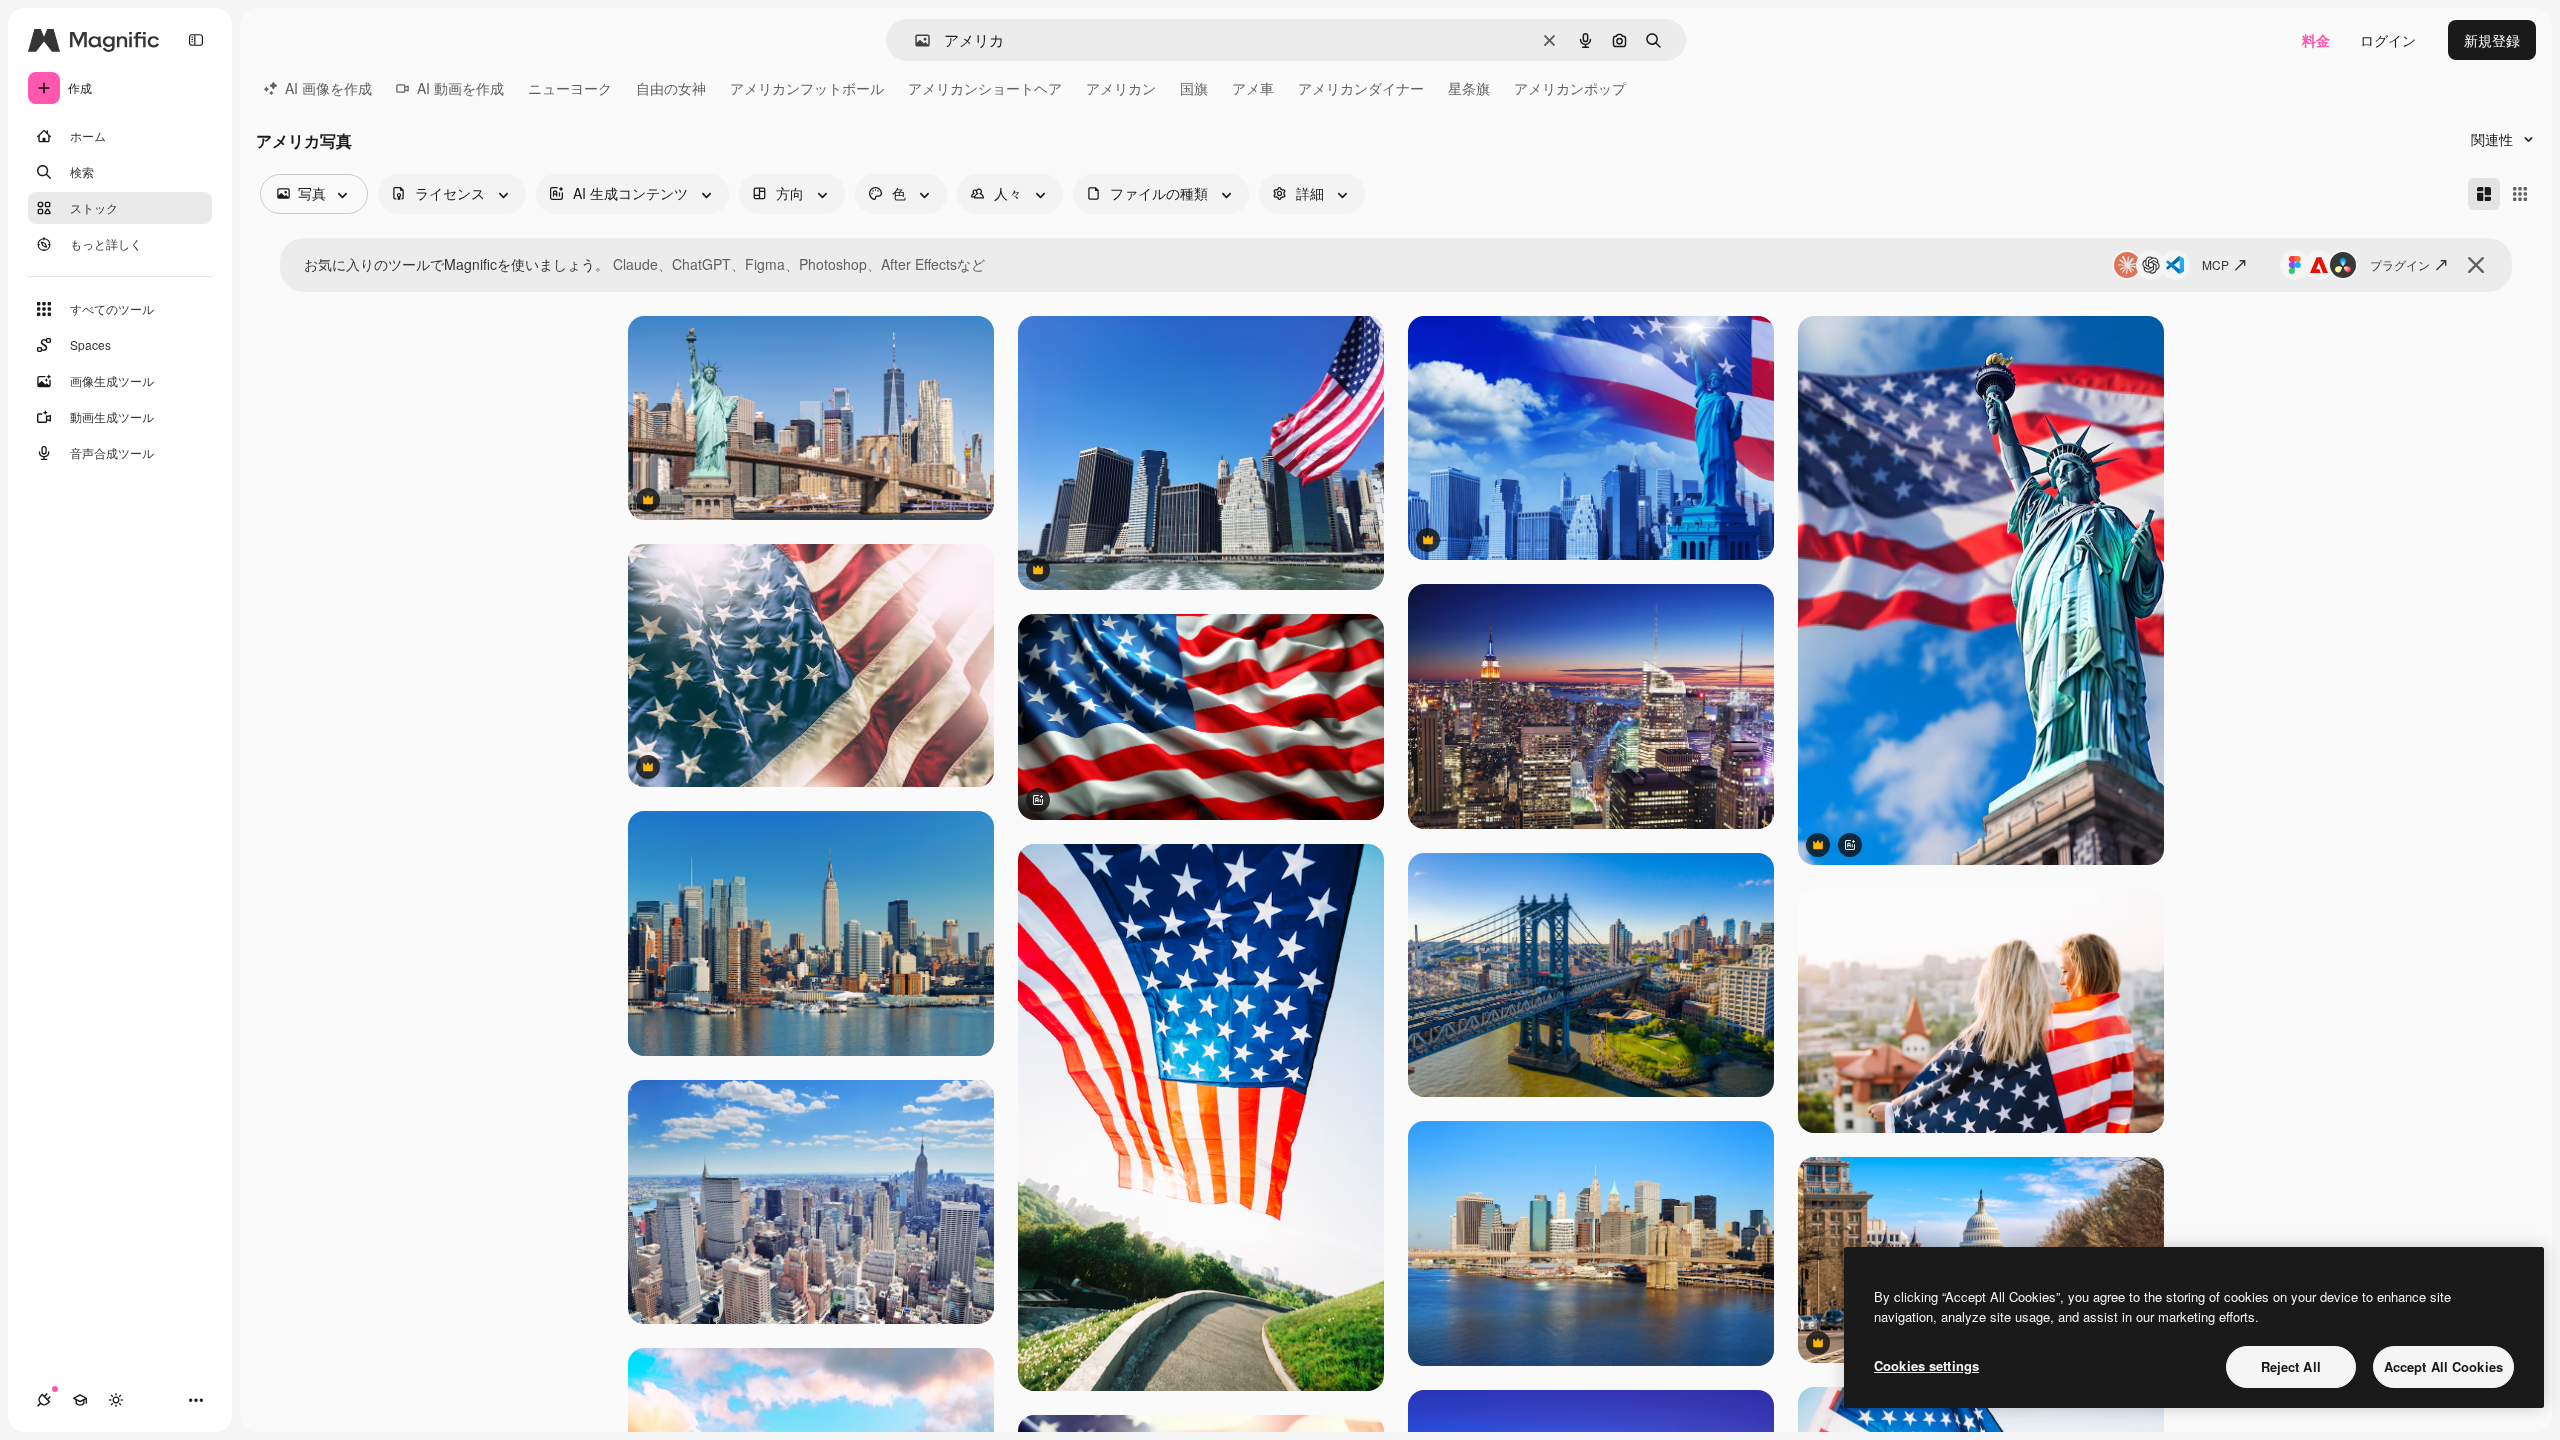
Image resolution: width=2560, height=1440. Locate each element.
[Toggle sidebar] (196, 40)
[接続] (44, 1400)
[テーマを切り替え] (116, 1400)
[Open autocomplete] (914, 40)
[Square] (2520, 194)
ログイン (2388, 40)
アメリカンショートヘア (985, 88)
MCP (2215, 264)
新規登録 (2492, 40)
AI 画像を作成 (328, 88)
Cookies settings (1926, 1365)
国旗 (1194, 88)
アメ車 (1253, 88)
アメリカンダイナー (1361, 88)
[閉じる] (2476, 265)
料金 (2316, 40)
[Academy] (80, 1400)
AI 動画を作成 (460, 88)
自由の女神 (671, 88)
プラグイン (2400, 264)
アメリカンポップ (1570, 88)
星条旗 (1469, 88)
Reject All (2291, 1366)
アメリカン (1121, 88)
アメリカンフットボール (807, 88)
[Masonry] (2484, 194)
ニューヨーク (570, 88)
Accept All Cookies (2443, 1366)
